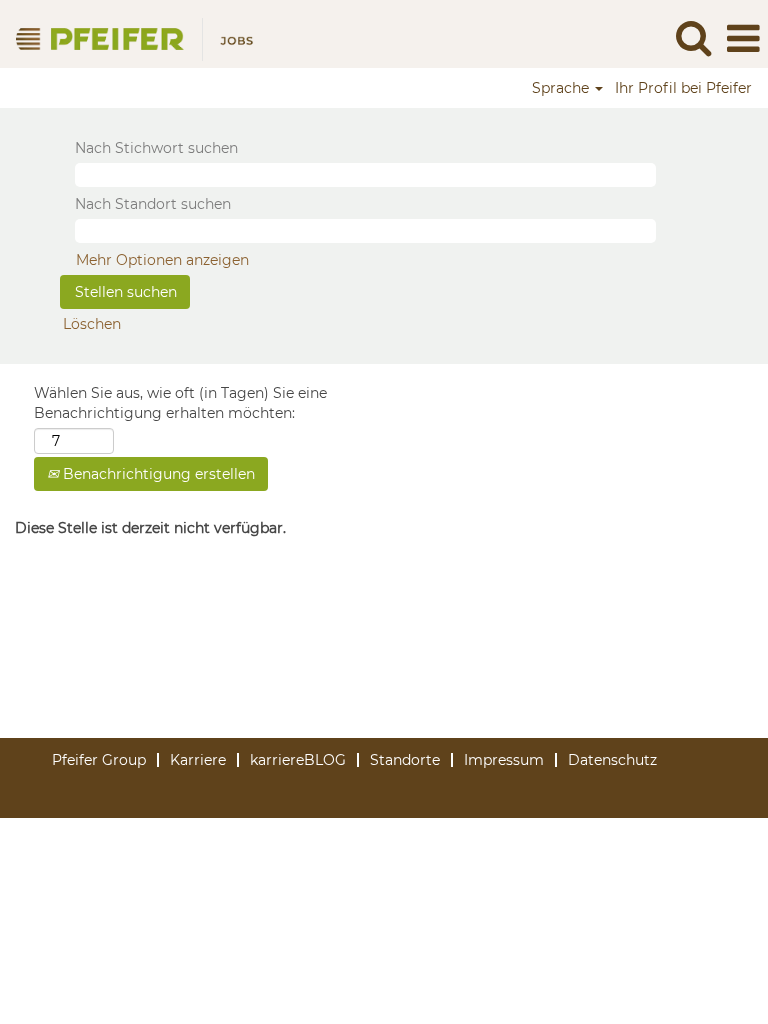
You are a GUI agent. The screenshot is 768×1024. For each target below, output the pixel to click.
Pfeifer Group (99, 760)
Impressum (504, 760)
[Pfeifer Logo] (133, 38)
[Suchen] (693, 37)
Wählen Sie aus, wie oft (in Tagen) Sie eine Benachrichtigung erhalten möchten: (180, 403)
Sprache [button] (562, 88)
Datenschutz (612, 760)
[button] (743, 38)
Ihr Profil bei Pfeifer (683, 88)
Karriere (198, 760)
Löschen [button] (92, 324)
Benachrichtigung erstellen (157, 474)
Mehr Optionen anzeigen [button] (162, 260)
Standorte (405, 760)
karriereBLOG (298, 760)
